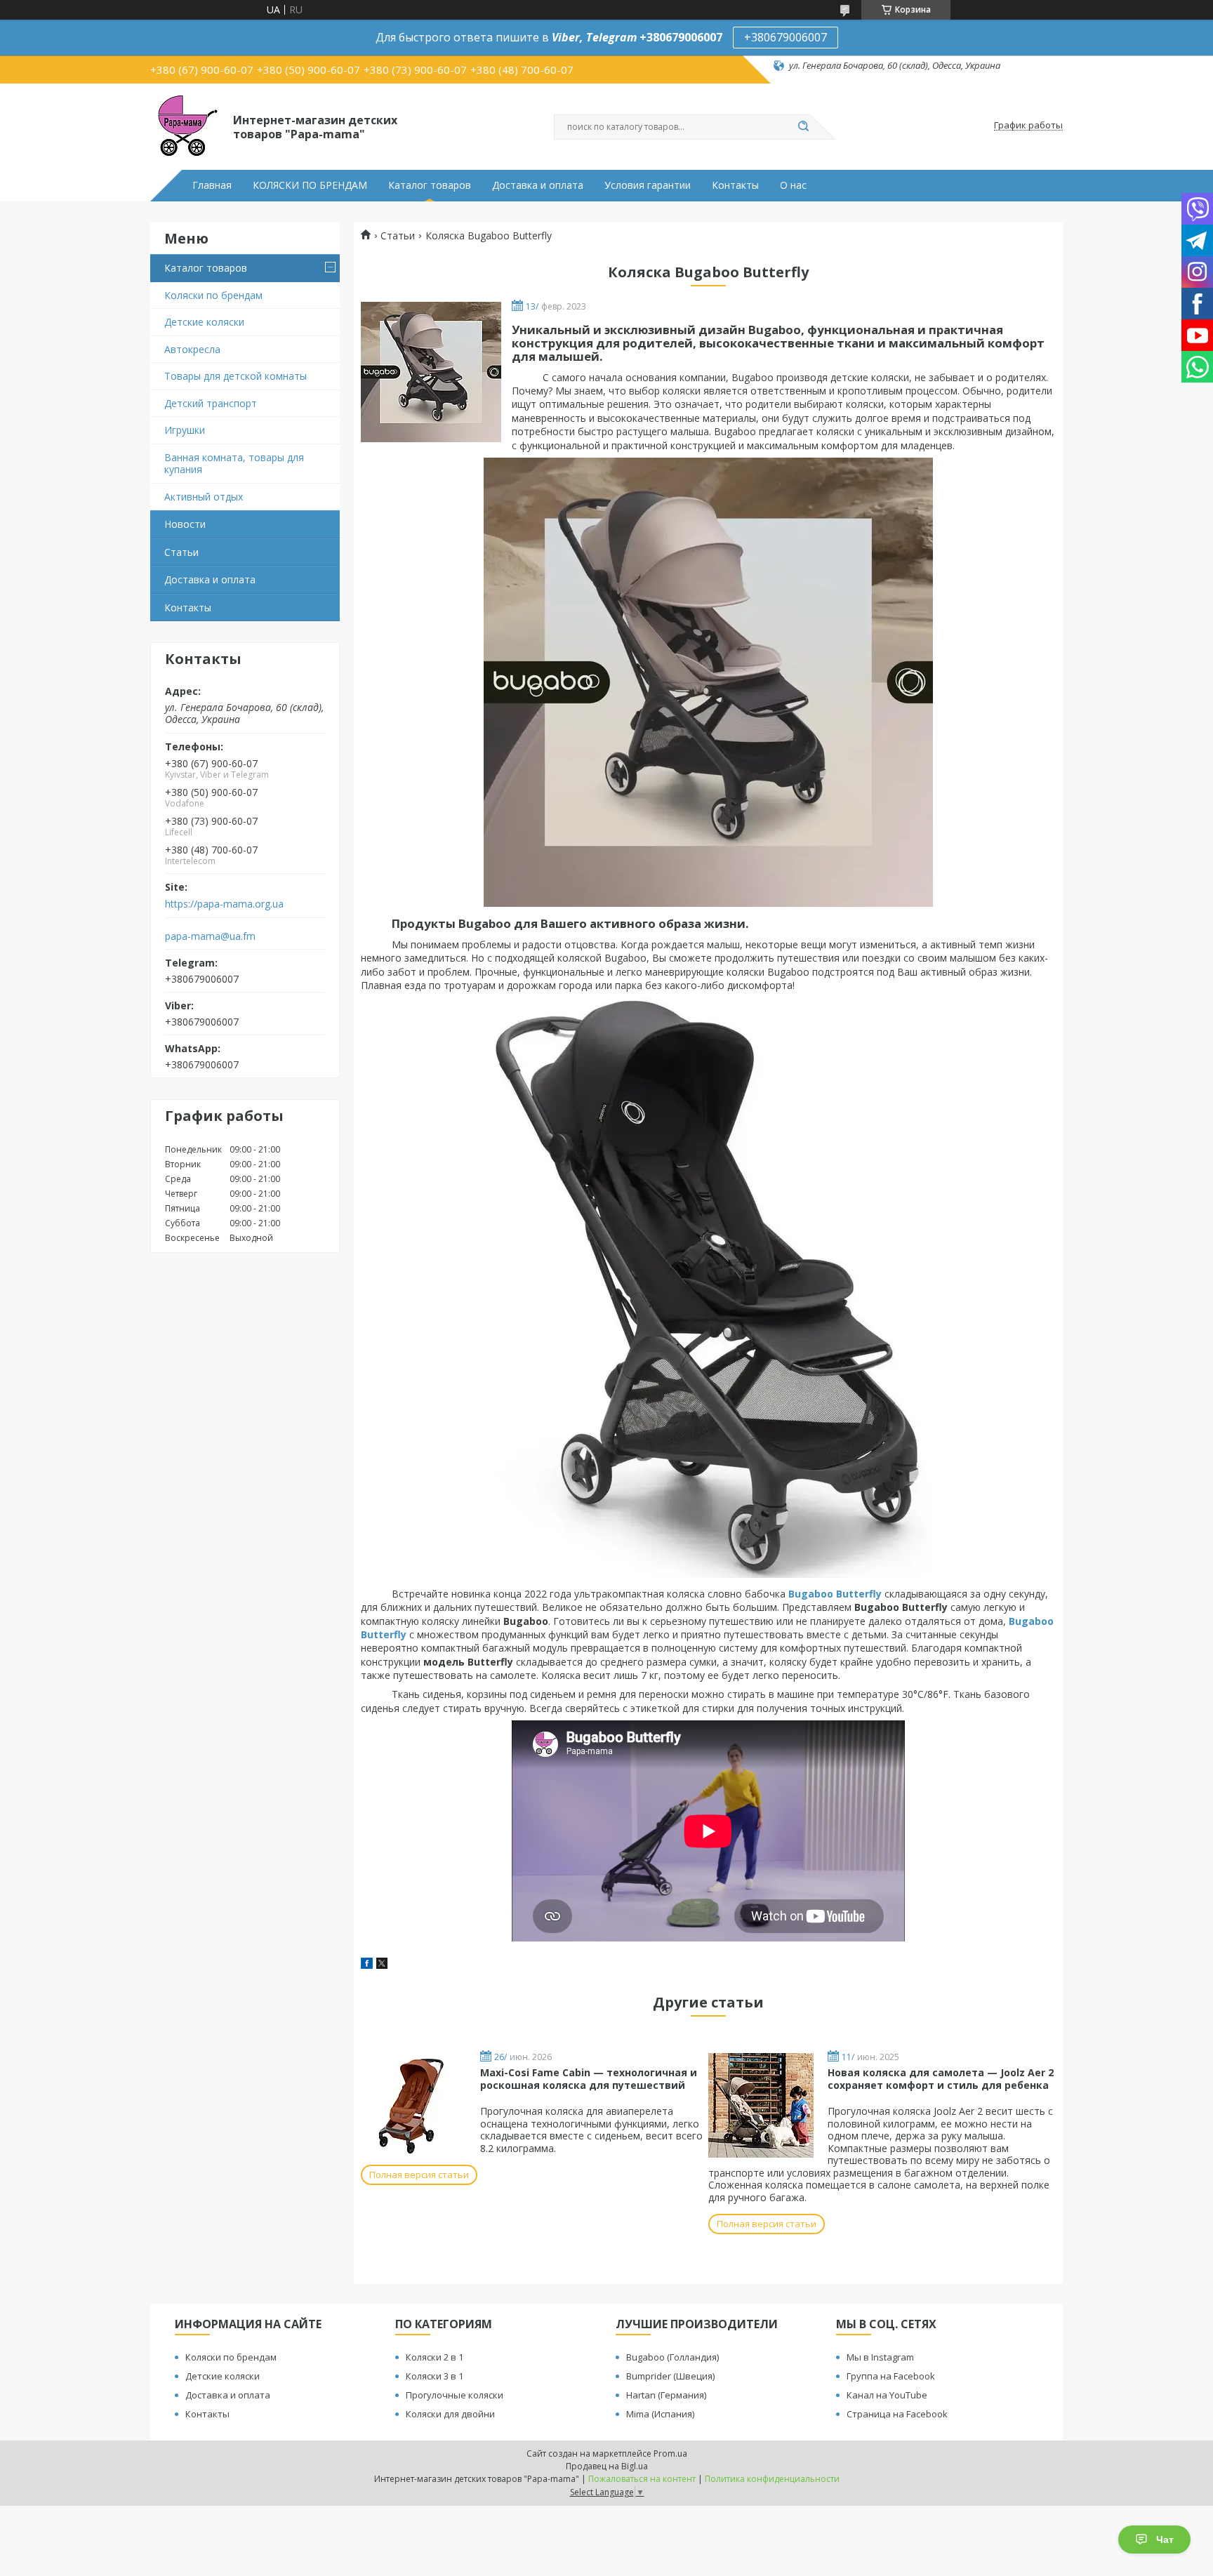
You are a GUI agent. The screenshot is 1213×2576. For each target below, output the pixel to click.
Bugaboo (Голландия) (672, 2357)
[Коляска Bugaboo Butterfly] (431, 372)
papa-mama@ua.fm (210, 936)
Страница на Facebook (897, 2414)
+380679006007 (786, 37)
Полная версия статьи (419, 2175)
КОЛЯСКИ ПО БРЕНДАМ (310, 185)
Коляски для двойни (450, 2414)
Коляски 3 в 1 (435, 2376)
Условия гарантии (648, 185)
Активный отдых (204, 497)
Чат (1165, 2540)
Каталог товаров (430, 185)
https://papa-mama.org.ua (224, 904)
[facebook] (367, 1965)
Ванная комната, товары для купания (234, 464)
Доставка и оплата (538, 185)
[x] (382, 1965)
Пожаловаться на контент (642, 2479)
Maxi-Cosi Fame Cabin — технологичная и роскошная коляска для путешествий (589, 2079)
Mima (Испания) (660, 2414)
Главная (212, 185)
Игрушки (185, 430)
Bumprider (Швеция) (670, 2376)
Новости (185, 524)
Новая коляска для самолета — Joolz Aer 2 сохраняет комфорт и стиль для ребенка (941, 2079)
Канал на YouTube (887, 2395)
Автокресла (192, 349)
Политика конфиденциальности (772, 2479)
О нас (793, 185)
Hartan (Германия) (666, 2395)
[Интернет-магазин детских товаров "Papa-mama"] (185, 126)
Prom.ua (670, 2454)
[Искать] (803, 127)
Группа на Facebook (891, 2376)
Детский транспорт (211, 403)
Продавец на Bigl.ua (607, 2466)
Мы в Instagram (880, 2357)
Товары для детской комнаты (236, 376)
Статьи (181, 552)
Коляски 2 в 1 (435, 2357)
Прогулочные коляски (455, 2395)
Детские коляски (204, 322)
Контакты (735, 185)
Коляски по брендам (213, 295)
